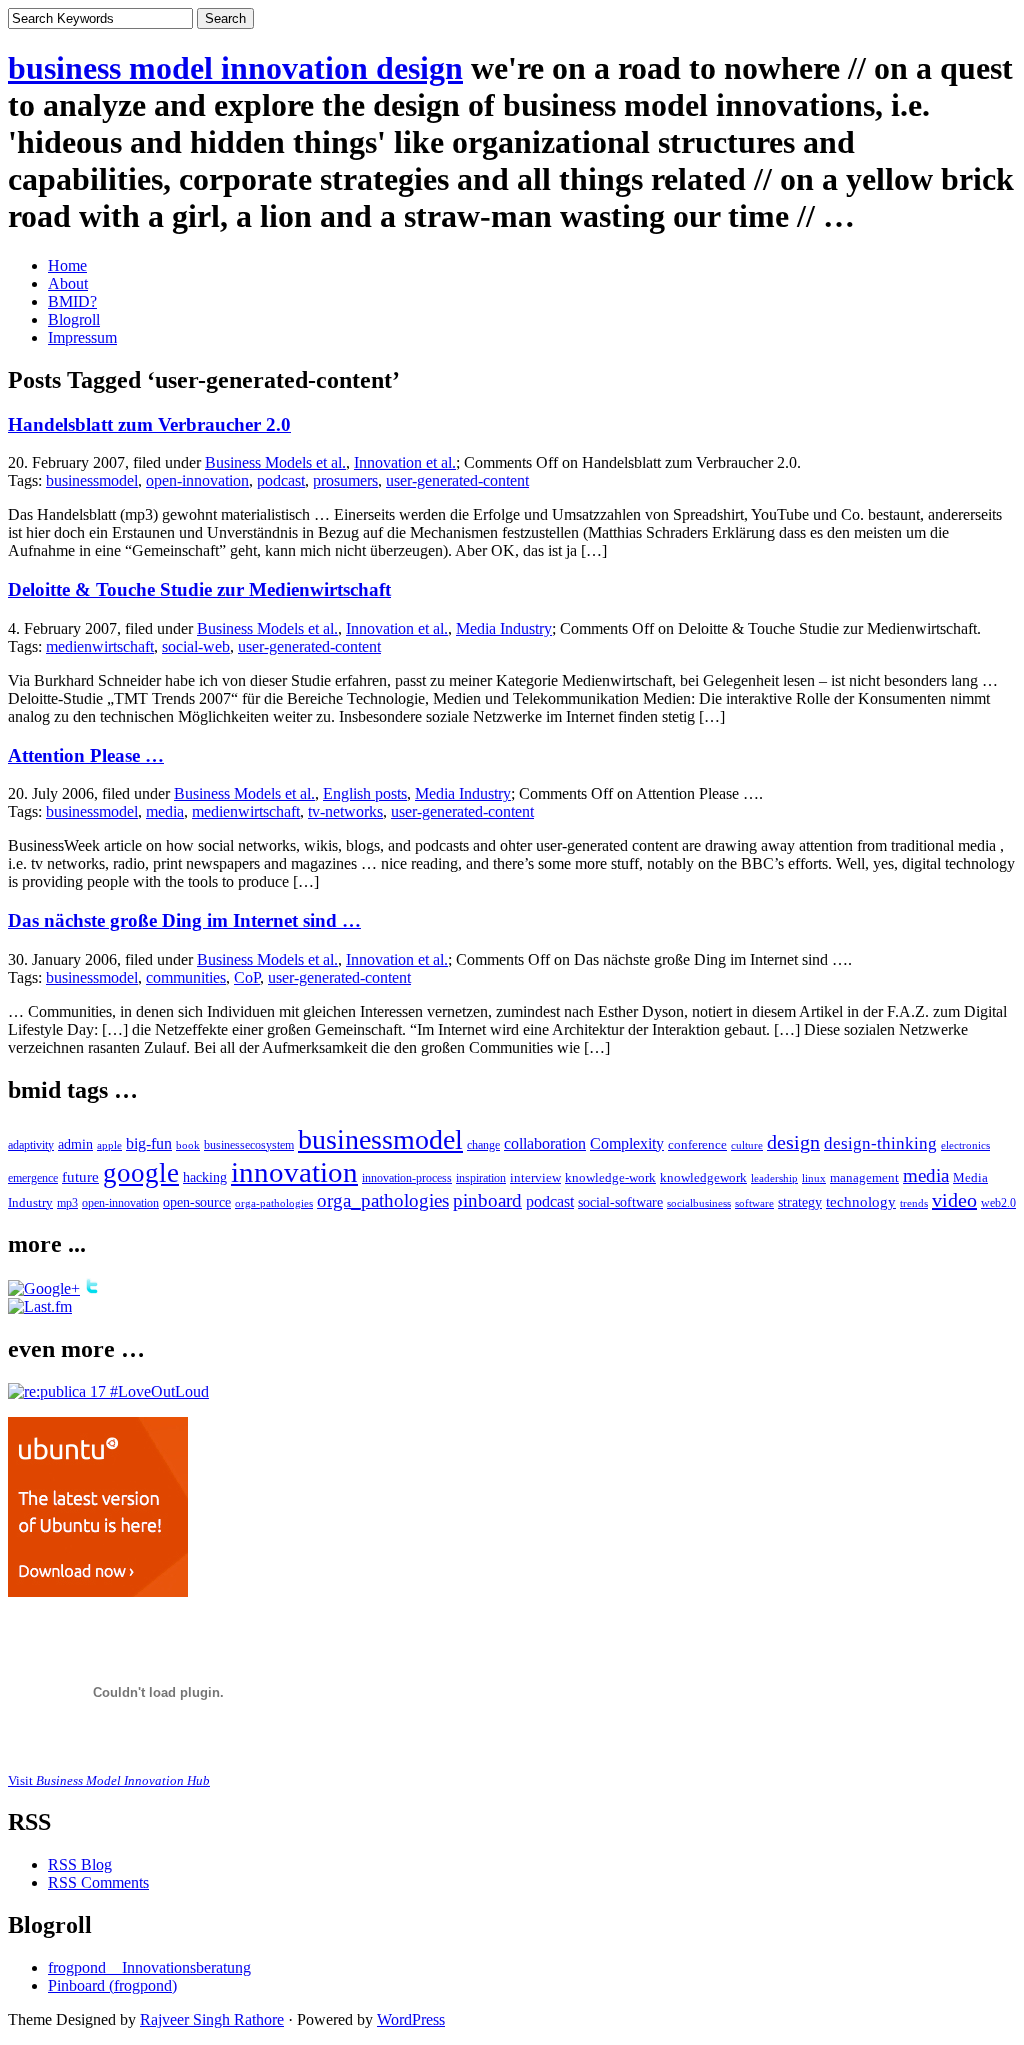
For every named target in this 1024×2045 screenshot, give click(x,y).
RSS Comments (98, 1882)
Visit (109, 1780)
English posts (365, 793)
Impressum (82, 337)
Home (67, 265)
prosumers (345, 480)
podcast (281, 480)
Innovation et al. (405, 462)
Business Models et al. (275, 462)
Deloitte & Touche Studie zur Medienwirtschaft (199, 589)
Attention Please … (86, 755)
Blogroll (74, 319)
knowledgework (703, 1177)
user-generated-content (457, 480)
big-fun (149, 1143)
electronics (965, 1145)
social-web (196, 646)
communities (186, 977)
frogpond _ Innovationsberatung (149, 1967)
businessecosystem (249, 1145)
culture (747, 1145)
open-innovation (197, 480)
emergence (33, 1178)
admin (75, 1144)
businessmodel (92, 480)
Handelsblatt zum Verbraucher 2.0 (149, 424)
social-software (620, 1202)
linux (814, 1178)
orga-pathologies (274, 1203)
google (141, 1173)
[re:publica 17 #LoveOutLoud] (108, 1391)
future (80, 1176)
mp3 (67, 1203)
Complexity (627, 1143)
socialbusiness (699, 1203)
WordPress (411, 2019)
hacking (205, 1177)
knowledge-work (610, 1177)
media (165, 811)
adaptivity (31, 1145)
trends (914, 1203)
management (864, 1177)
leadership (774, 1178)
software (754, 1203)
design (793, 1142)
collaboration (545, 1143)
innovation (294, 1172)
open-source (197, 1202)
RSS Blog (80, 1864)
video (954, 1200)
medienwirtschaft (100, 646)
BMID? (72, 301)
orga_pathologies (383, 1200)
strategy (800, 1202)
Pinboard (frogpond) (112, 1985)
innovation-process (407, 1178)
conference (697, 1145)
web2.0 (998, 1203)
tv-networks (345, 811)
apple (109, 1145)
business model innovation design (235, 68)
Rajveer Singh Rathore (212, 2019)
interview (535, 1178)
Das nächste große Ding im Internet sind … (184, 920)
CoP (247, 977)
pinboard (487, 1200)
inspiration (481, 1178)
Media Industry (504, 628)
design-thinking (880, 1143)
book (188, 1145)
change (483, 1145)
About (68, 283)
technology (861, 1202)
